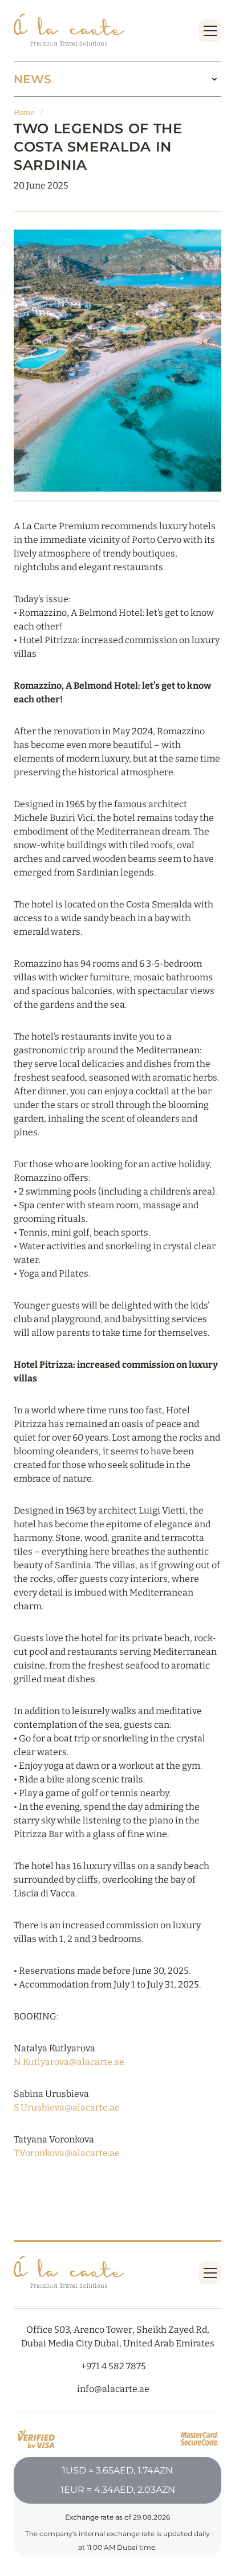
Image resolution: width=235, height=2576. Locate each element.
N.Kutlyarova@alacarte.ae (69, 2062)
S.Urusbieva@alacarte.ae (67, 2107)
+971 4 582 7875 (114, 2366)
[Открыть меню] (210, 31)
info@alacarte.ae (113, 2389)
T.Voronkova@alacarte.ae (67, 2153)
